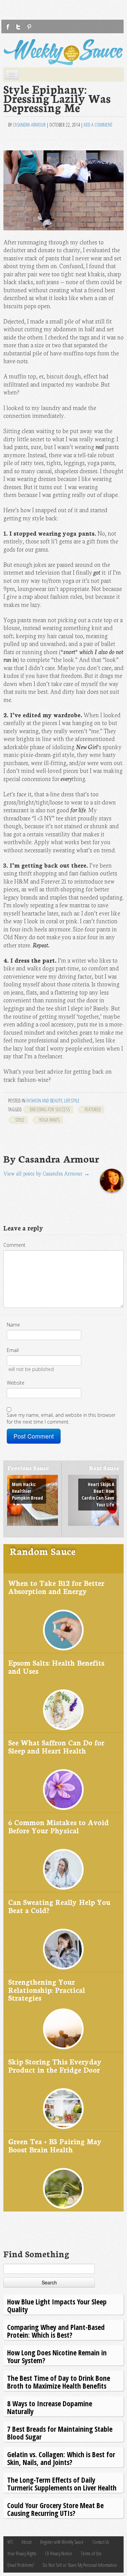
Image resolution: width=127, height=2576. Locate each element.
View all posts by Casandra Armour (47, 1173)
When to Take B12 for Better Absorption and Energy (56, 1587)
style (20, 1120)
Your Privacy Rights (22, 2553)
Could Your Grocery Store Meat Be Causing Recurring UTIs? (55, 2509)
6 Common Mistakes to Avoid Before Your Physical (58, 1826)
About (27, 2542)
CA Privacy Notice (59, 2553)
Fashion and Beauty (44, 1101)
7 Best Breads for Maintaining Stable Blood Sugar (60, 2433)
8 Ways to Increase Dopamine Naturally (50, 2407)
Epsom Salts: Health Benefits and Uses (56, 1666)
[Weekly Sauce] (63, 52)
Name (13, 1325)
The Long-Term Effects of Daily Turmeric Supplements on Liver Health (62, 2484)
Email (13, 1350)
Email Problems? (21, 2565)
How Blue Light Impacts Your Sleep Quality (57, 2305)
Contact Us (101, 2542)
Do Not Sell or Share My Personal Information (80, 2565)
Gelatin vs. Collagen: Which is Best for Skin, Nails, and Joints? (61, 2458)
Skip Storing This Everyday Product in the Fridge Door (55, 2065)
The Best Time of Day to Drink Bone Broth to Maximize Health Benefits (59, 2382)
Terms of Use (91, 2553)
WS (10, 2542)
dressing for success (50, 1109)
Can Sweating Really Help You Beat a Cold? (59, 1906)
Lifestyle (72, 1101)
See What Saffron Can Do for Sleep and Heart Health (56, 1746)
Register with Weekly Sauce (62, 2542)
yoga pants (49, 1120)
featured (93, 1109)
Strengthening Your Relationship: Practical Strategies (47, 1989)
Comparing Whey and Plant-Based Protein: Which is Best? (56, 2331)
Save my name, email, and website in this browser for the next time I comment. (61, 1418)
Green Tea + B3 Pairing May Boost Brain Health (55, 2145)
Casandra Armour (29, 125)
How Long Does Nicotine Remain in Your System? (57, 2356)
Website (16, 1383)
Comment (14, 1245)
